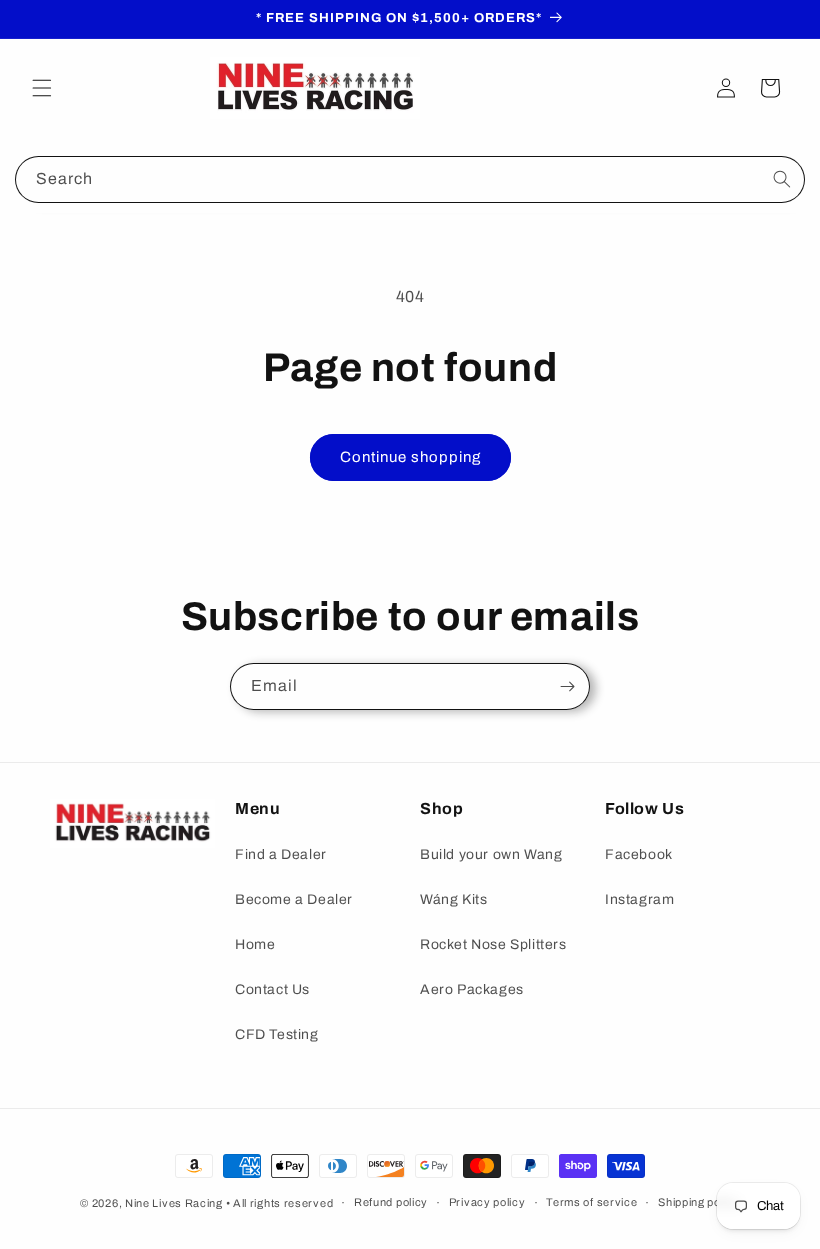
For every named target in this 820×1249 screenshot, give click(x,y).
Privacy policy (487, 1202)
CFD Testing (277, 1034)
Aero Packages (472, 989)
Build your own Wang (491, 854)
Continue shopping (410, 457)
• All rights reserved (280, 1203)
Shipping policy (699, 1202)
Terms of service (591, 1202)
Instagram (639, 899)
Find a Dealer (281, 854)
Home (255, 944)
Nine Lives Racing (175, 1203)
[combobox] (410, 179)
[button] (42, 88)
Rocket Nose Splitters (493, 944)
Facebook (639, 854)
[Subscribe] (567, 686)
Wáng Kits (453, 899)
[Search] (782, 179)
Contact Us (272, 989)
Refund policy (391, 1202)
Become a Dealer (294, 899)
